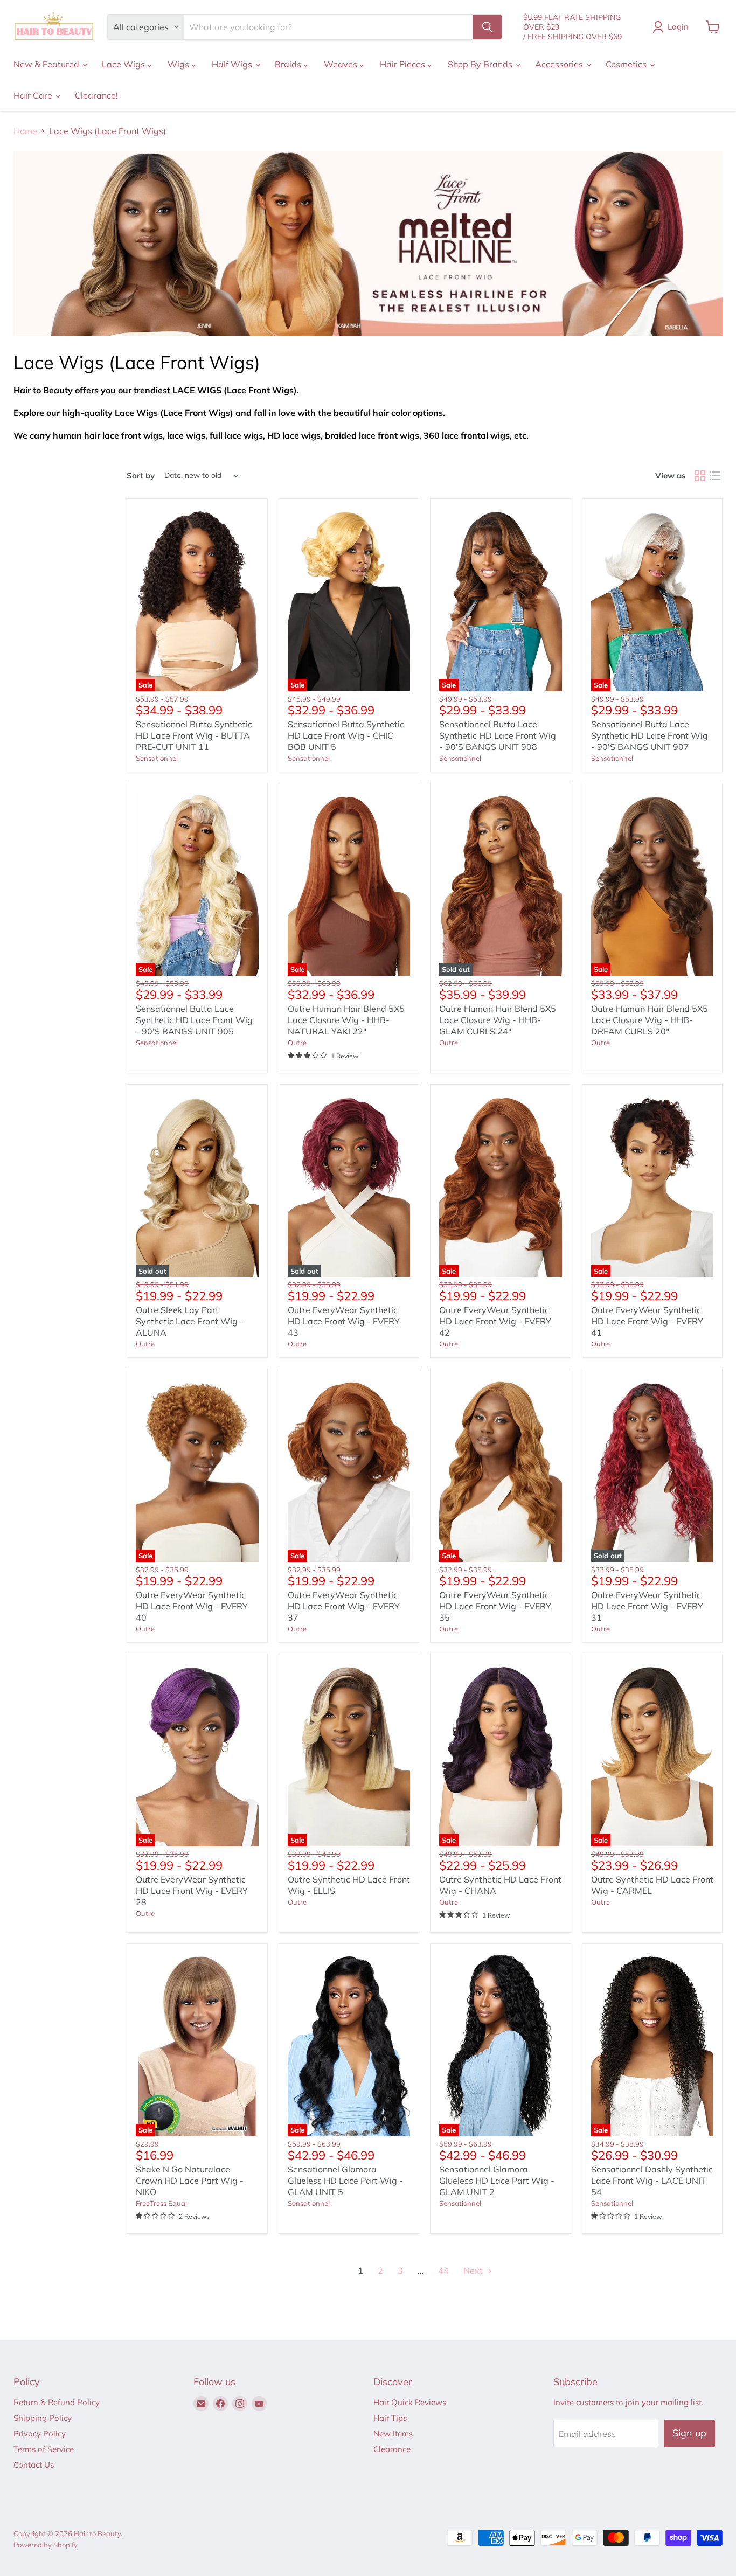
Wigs (179, 64)
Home (25, 131)
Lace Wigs (124, 64)
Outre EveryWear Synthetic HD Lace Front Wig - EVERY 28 (192, 1891)
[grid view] (700, 476)
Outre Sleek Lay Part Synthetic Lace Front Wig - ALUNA (190, 1321)
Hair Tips (390, 2418)
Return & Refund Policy (57, 2402)
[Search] (487, 27)
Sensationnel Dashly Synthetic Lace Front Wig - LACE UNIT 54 (652, 2181)
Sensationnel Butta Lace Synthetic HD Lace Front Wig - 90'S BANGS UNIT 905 (194, 1020)
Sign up (689, 2433)
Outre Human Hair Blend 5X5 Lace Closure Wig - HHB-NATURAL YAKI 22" (346, 1020)
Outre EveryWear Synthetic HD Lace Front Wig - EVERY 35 (495, 1606)
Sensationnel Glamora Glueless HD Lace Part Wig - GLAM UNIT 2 (497, 2181)
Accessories (560, 64)
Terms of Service (44, 2449)
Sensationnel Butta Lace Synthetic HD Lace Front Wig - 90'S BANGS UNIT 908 (498, 735)
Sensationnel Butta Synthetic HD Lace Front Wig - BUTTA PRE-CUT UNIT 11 (194, 735)
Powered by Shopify (46, 2545)
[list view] (715, 476)
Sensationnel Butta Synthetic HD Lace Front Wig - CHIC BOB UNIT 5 (346, 735)
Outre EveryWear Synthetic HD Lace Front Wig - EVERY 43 (344, 1321)
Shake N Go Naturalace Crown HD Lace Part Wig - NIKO (190, 2181)
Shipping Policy (43, 2418)
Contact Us (34, 2465)
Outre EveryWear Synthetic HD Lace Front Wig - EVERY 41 (647, 1321)
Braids (289, 64)
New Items (393, 2433)
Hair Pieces (404, 64)
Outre (297, 1043)
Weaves (342, 64)
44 (443, 2271)
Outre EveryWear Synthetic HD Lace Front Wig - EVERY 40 (192, 1606)
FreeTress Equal (161, 2203)
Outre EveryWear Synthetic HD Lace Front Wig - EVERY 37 (344, 1606)
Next (474, 2271)
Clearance (392, 2449)
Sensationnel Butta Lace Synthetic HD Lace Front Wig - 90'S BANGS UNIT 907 (650, 735)
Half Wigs (233, 64)
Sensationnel (157, 758)
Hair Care (34, 95)
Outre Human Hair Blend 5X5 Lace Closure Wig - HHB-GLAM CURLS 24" (498, 1020)
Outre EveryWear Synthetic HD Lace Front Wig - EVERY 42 (495, 1321)
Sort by (141, 475)
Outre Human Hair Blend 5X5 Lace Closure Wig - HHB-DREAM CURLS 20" (650, 1020)
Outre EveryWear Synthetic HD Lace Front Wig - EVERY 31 (647, 1606)
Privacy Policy (40, 2433)
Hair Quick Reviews (410, 2402)
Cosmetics (627, 64)
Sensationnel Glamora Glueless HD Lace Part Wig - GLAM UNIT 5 (345, 2181)
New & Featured (47, 64)
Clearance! (96, 95)
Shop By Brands (481, 64)
